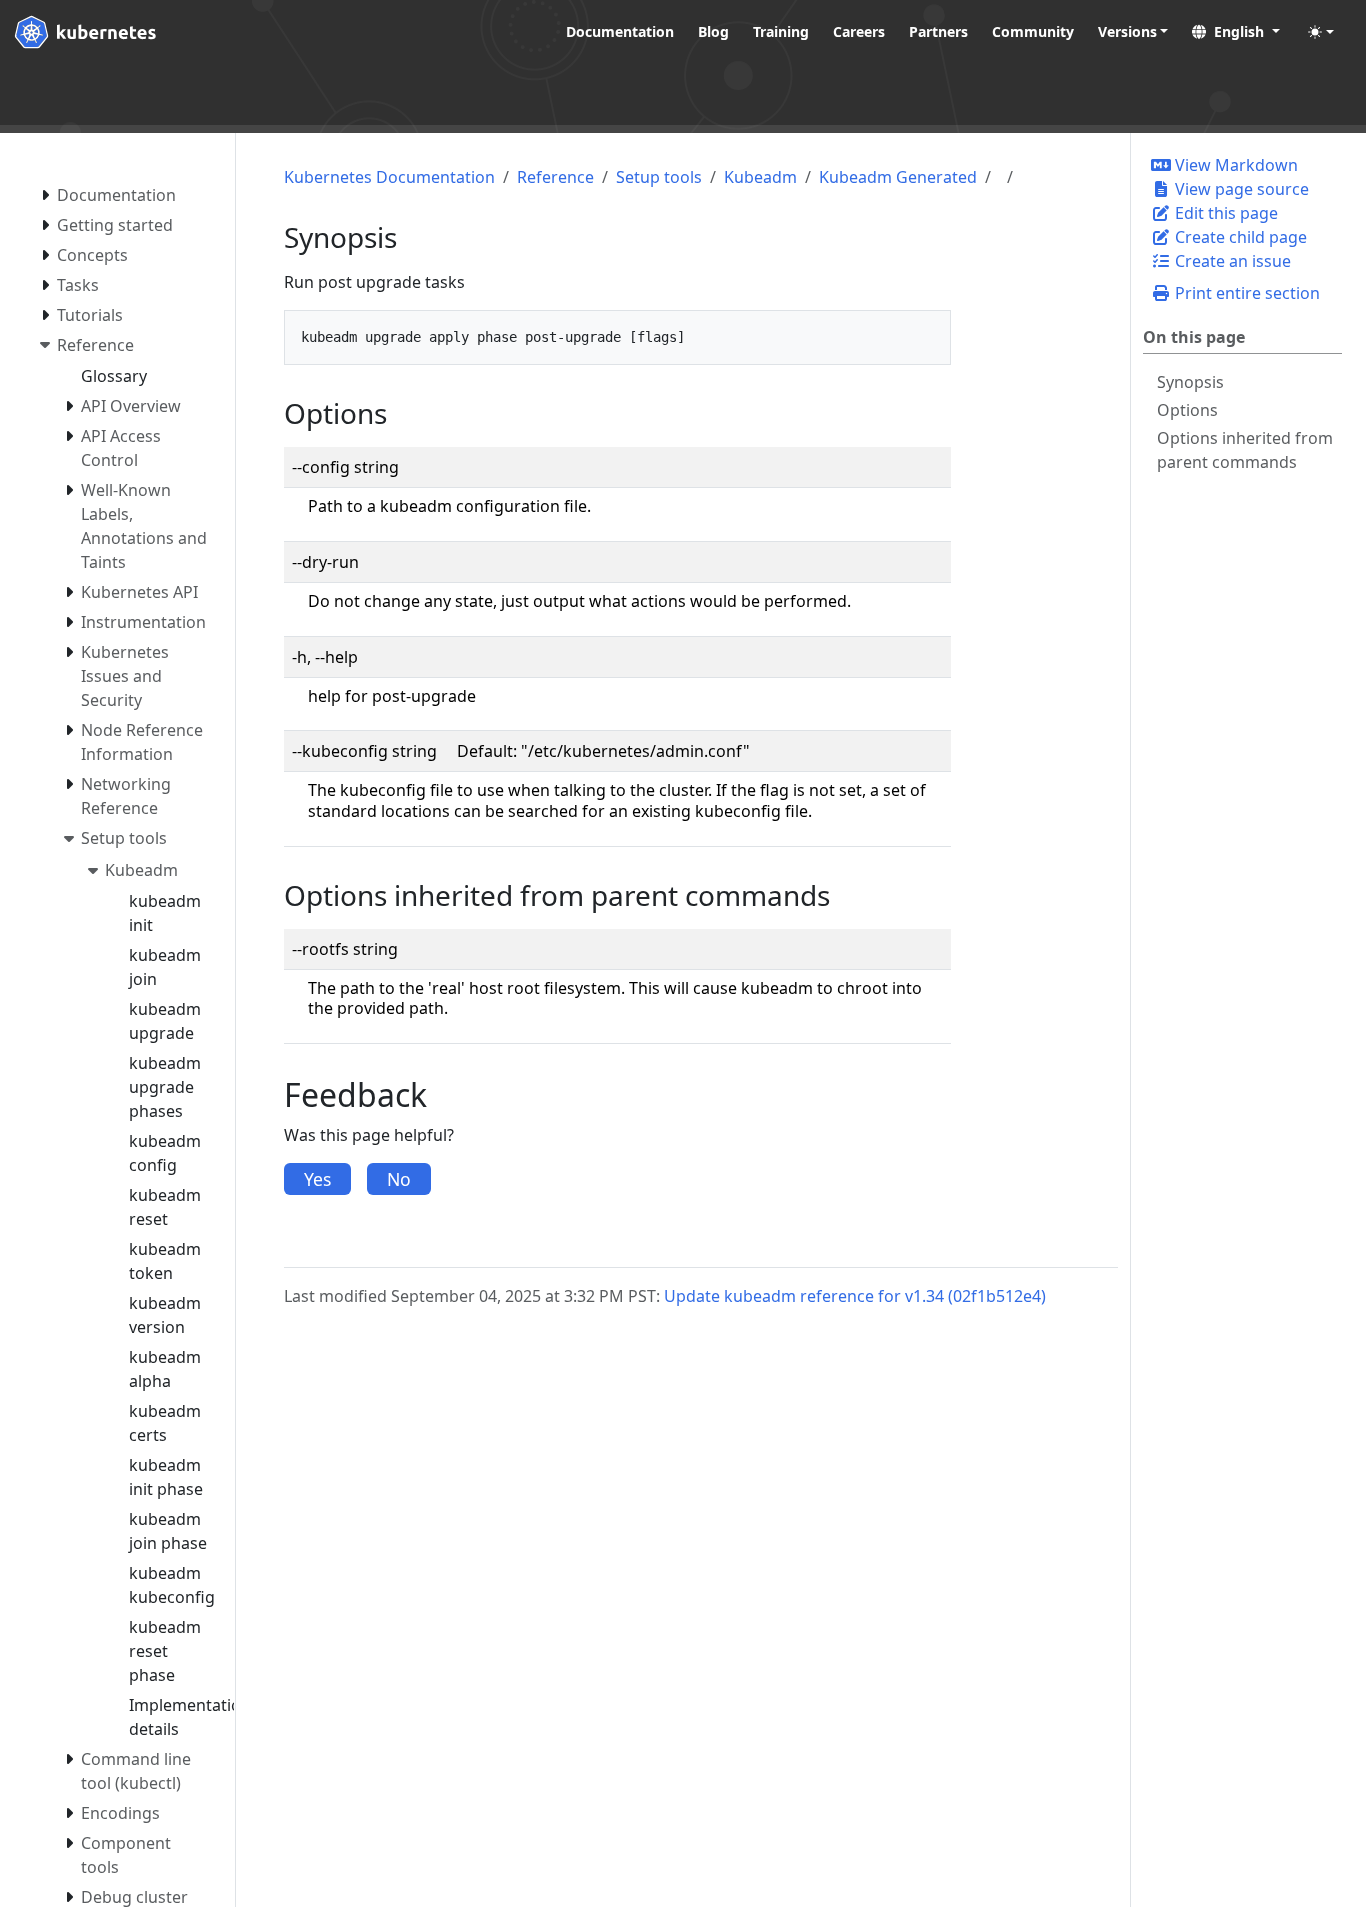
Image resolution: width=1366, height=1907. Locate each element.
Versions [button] (1127, 31)
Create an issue (1231, 261)
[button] (1236, 31)
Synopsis (1190, 382)
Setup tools (659, 177)
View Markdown (1234, 165)
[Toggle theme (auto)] (1321, 32)
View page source (1240, 189)
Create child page (1239, 237)
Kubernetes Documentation (389, 177)
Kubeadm (760, 177)
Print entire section (1245, 293)
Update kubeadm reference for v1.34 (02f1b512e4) (855, 1296)
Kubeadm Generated (898, 177)
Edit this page (1224, 213)
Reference (555, 177)
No (399, 1179)
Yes (317, 1179)
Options (1187, 410)
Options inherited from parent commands (1245, 450)
